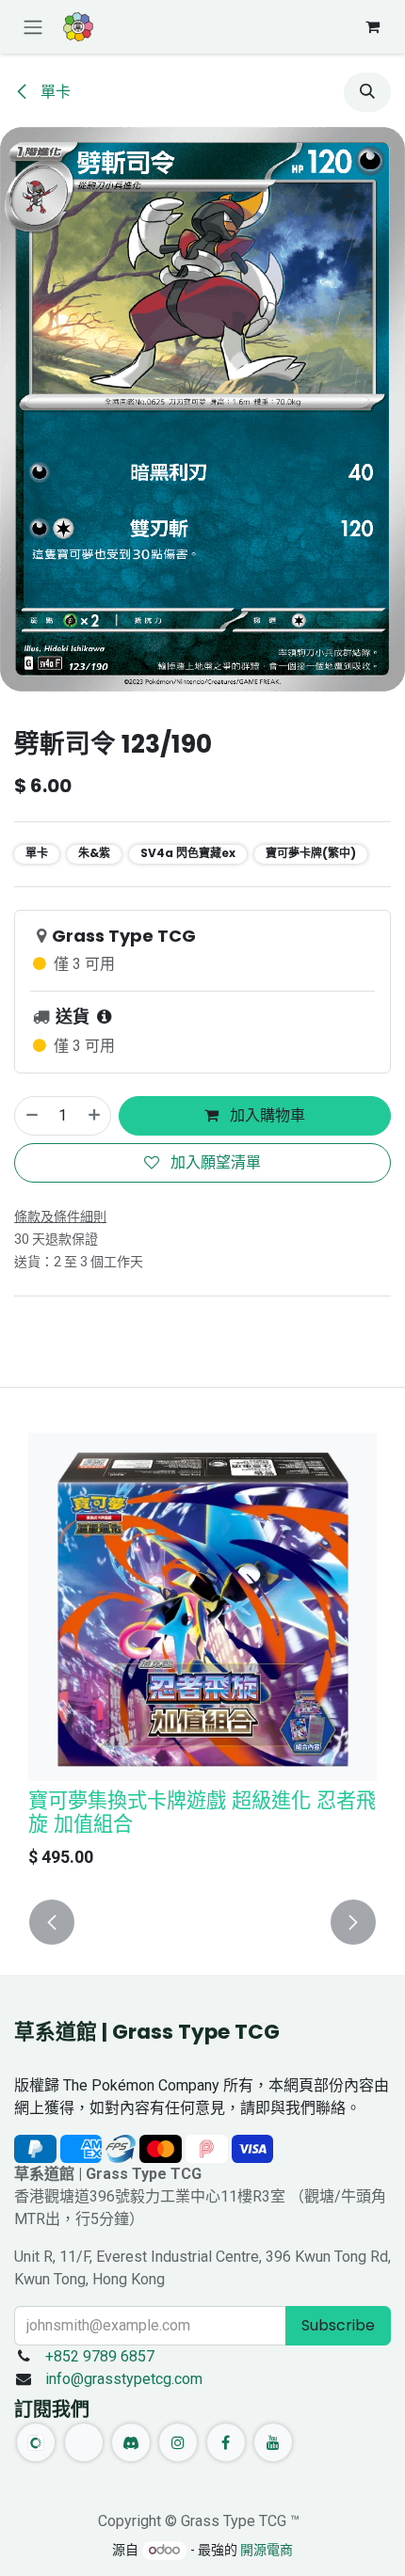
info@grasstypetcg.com (124, 2379)
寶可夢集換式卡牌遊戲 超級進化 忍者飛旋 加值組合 (202, 1812)
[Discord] (131, 2442)
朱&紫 (94, 853)
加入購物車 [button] (266, 1115)
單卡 (54, 92)
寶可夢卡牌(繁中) (311, 853)
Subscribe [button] (338, 2325)
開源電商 (267, 2550)
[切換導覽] (33, 27)
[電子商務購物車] (372, 26)
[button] (367, 92)
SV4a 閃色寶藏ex (188, 853)
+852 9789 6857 (100, 2356)
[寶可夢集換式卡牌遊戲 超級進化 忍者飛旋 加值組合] (202, 1607)
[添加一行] (95, 1116)
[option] (202, 1655)
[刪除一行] (31, 1116)
